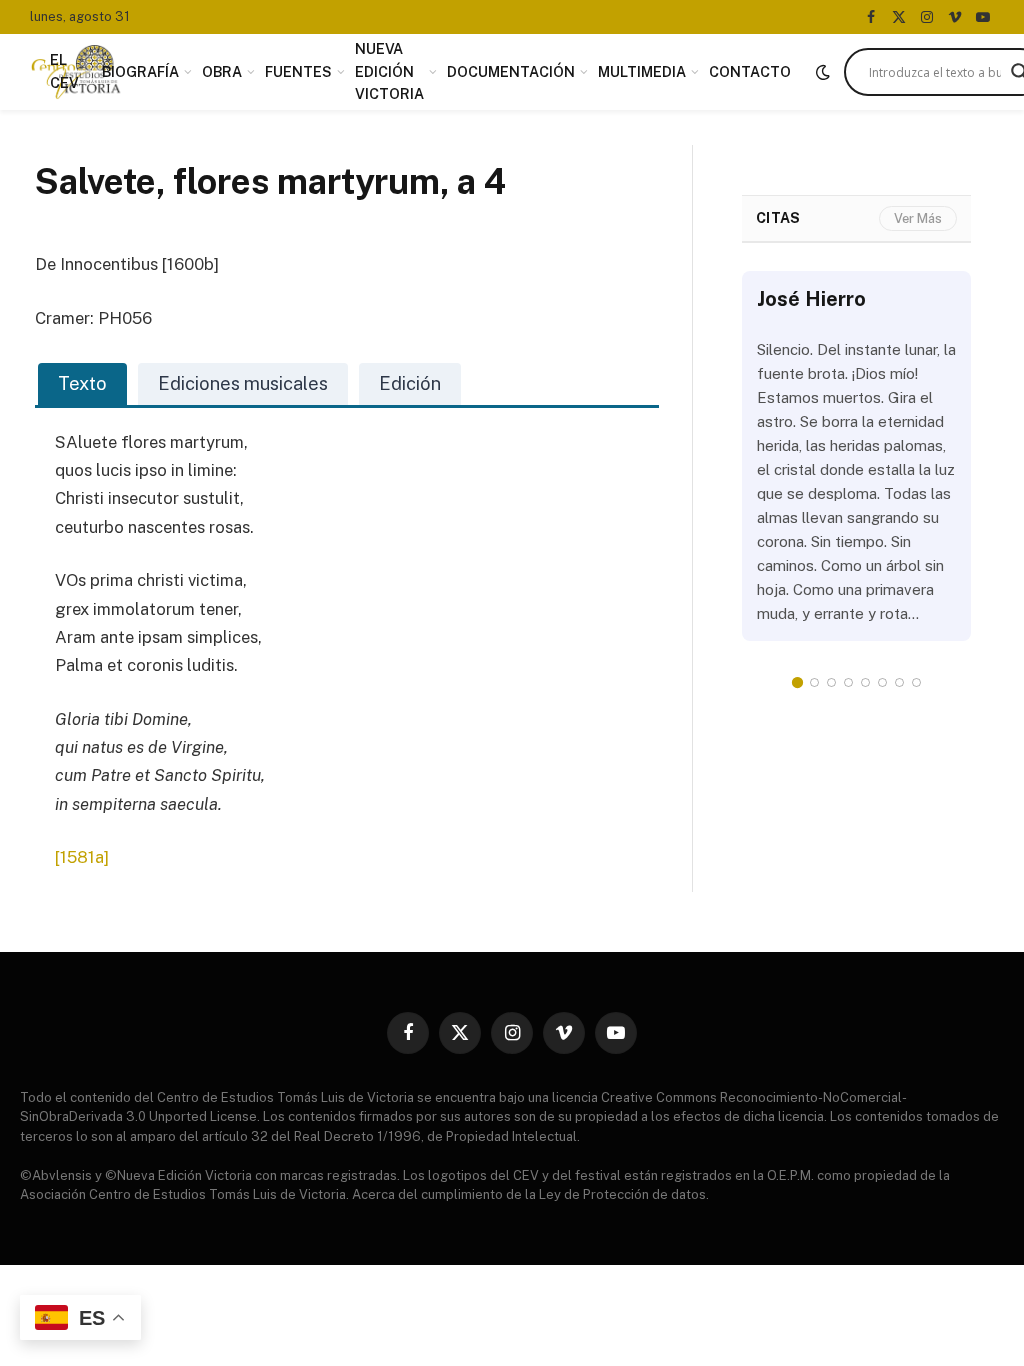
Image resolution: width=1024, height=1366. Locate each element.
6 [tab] (882, 682)
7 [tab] (899, 682)
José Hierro (811, 299)
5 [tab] (865, 682)
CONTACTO (750, 72)
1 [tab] (797, 682)
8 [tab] (916, 682)
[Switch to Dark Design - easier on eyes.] (823, 72)
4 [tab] (848, 682)
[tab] (82, 384)
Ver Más (918, 218)
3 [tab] (831, 682)
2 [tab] (814, 682)
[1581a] (82, 857)
